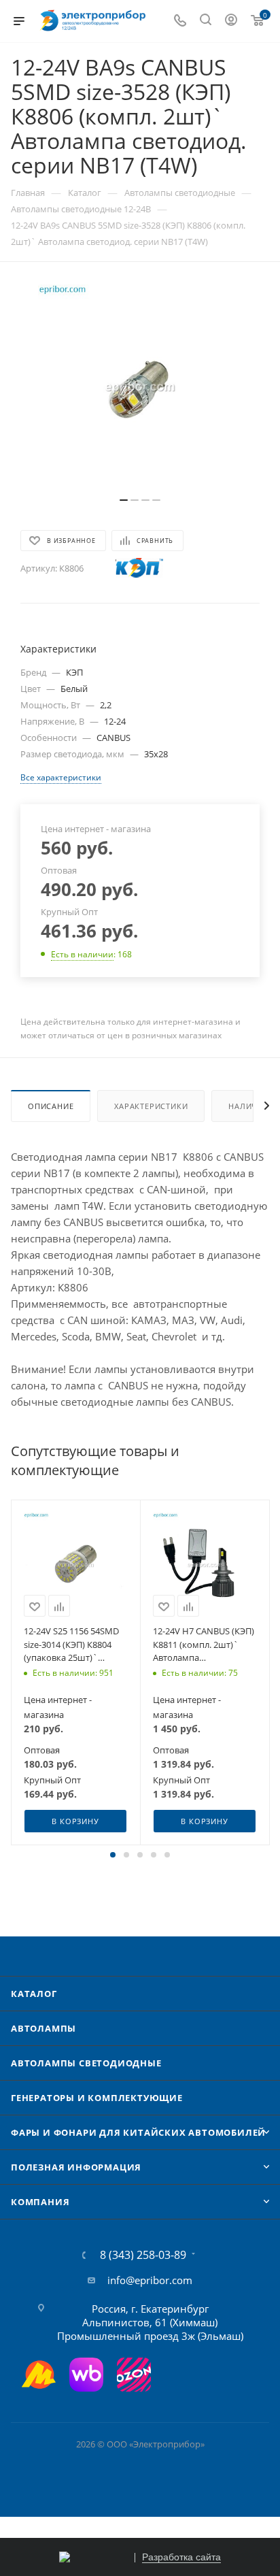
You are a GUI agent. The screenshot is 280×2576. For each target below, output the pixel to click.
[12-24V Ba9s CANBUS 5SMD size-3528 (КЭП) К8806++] (140, 386)
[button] (113, 1855)
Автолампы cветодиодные (86, 2063)
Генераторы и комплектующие (97, 2098)
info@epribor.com (150, 2280)
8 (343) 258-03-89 (143, 2255)
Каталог (34, 1994)
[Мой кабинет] (231, 21)
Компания (40, 2202)
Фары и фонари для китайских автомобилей (138, 2132)
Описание (51, 1106)
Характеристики (151, 1106)
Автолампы (43, 2028)
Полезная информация (76, 2167)
